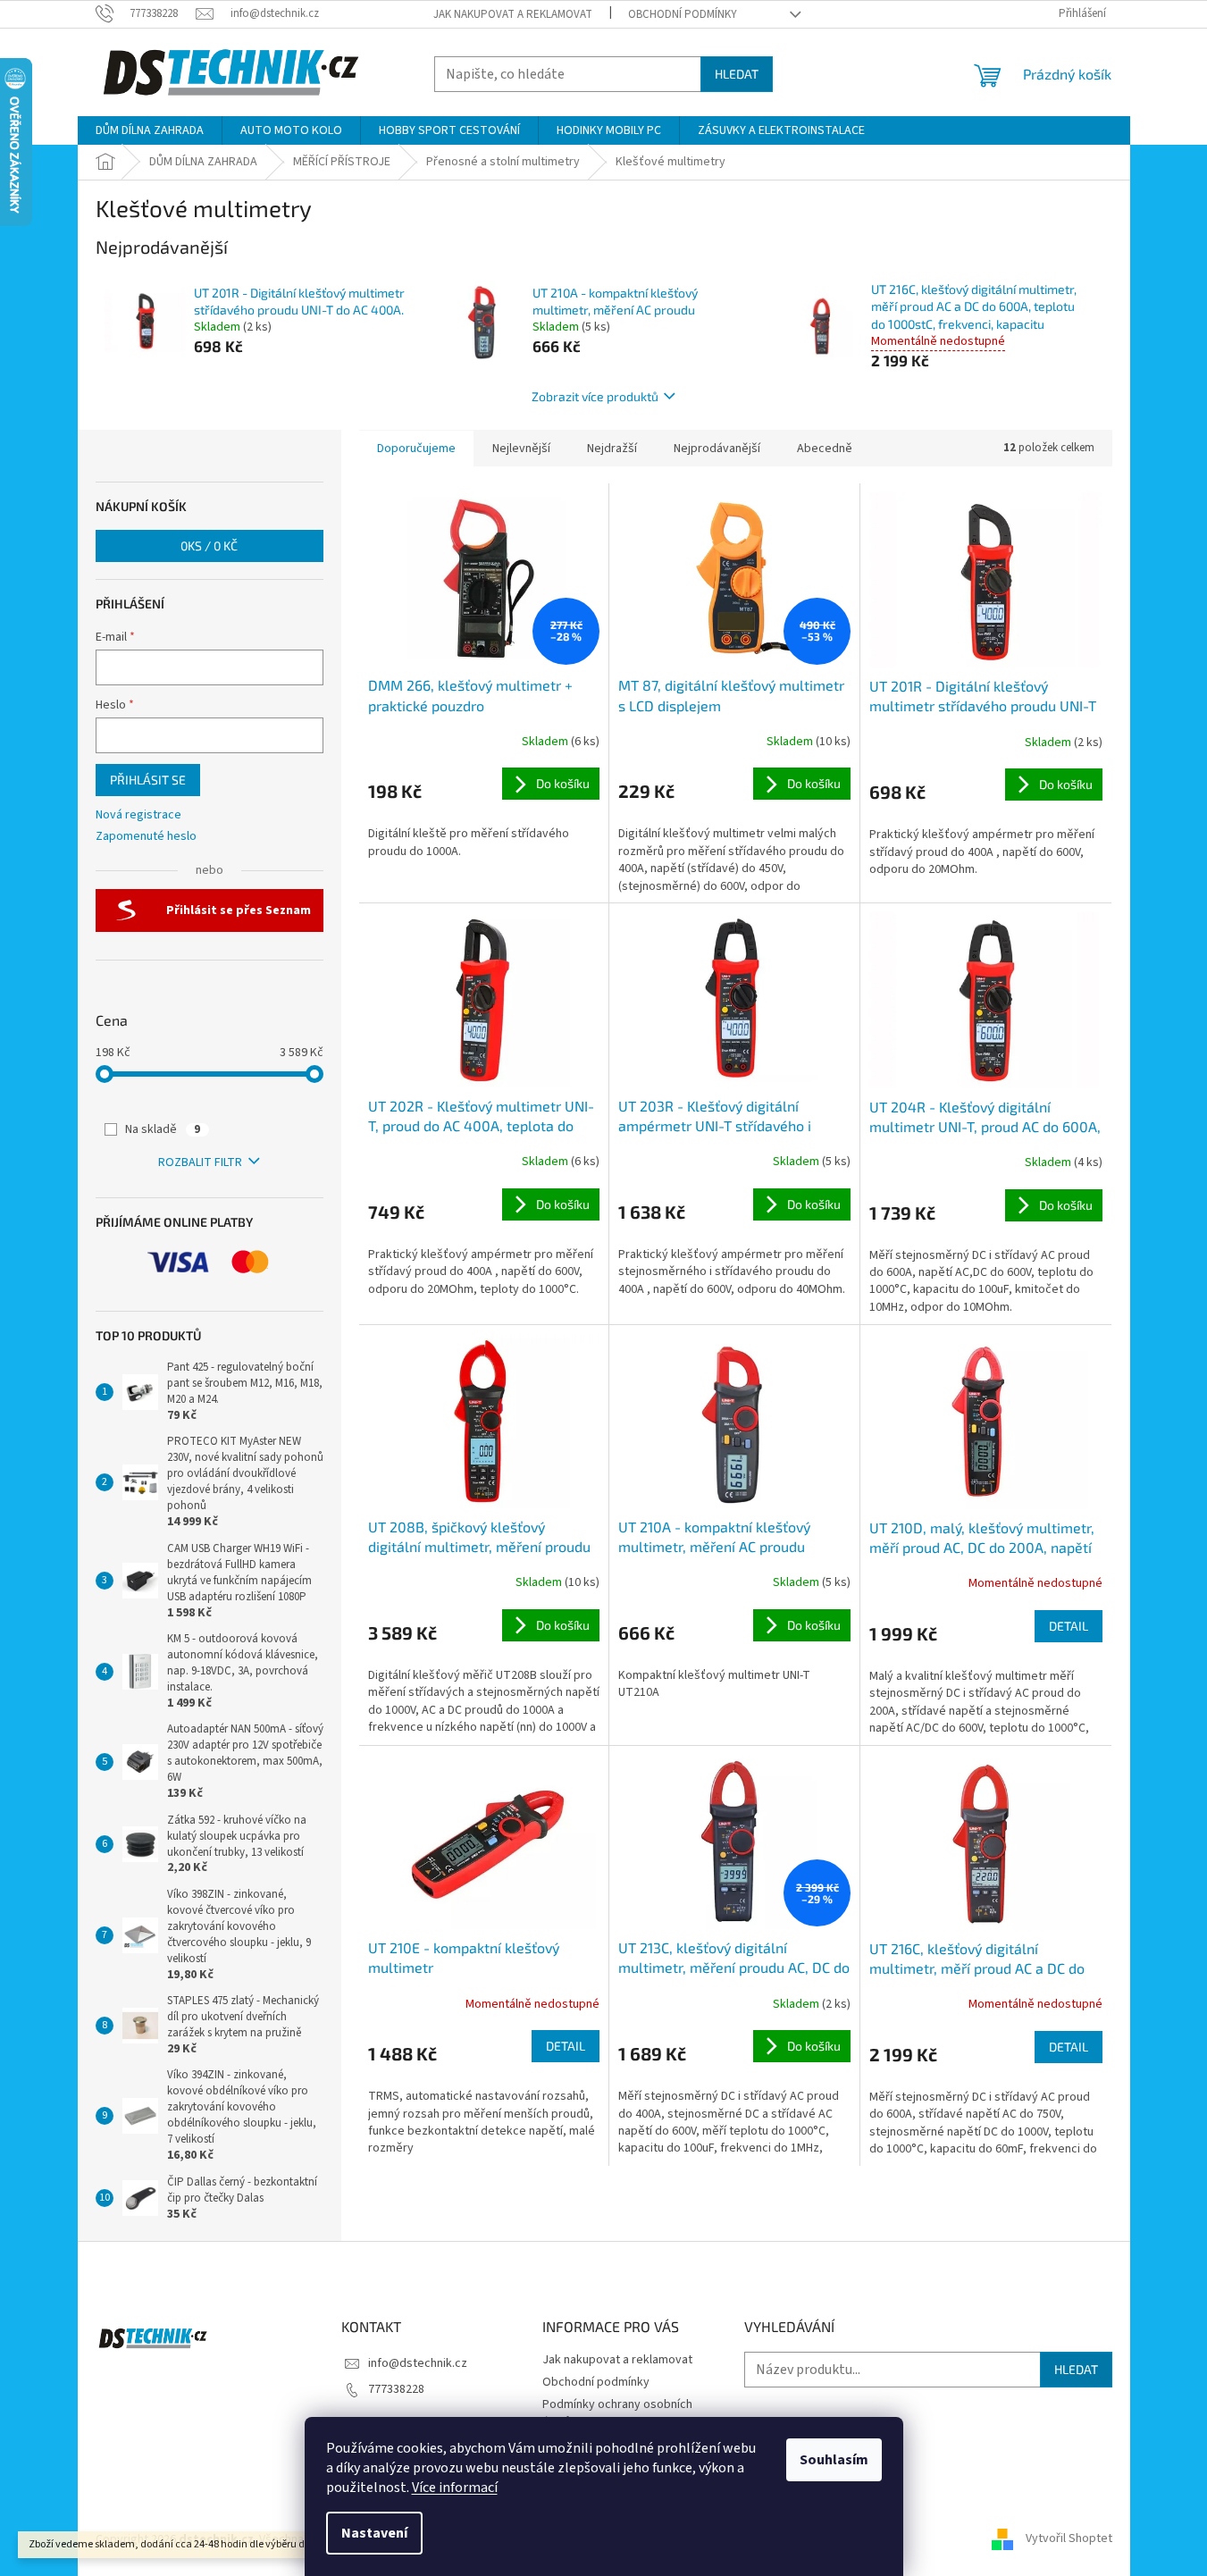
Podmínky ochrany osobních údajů (617, 2413)
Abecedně (825, 449)
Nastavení (374, 2533)
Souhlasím (834, 2460)
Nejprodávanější (717, 449)
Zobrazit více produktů (595, 396)
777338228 (396, 2389)
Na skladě (163, 1129)
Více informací (455, 2488)
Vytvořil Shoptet (1069, 2539)
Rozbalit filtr (200, 1162)
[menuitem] (150, 130)
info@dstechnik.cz (418, 2363)
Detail (1069, 1626)
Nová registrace (138, 815)
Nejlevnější (521, 449)
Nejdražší (612, 449)
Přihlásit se (148, 780)
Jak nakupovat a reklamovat (513, 14)
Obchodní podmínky (683, 14)
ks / (209, 545)
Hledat (737, 74)
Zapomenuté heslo (146, 837)
